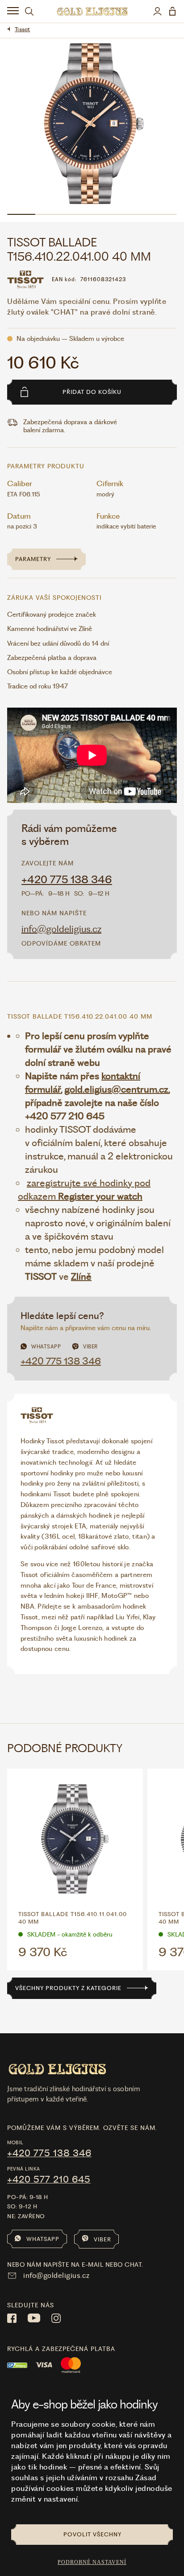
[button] (101, 1190)
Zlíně (81, 1276)
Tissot (23, 29)
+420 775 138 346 (67, 880)
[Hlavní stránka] (92, 11)
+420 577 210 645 (49, 2179)
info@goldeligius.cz (61, 929)
